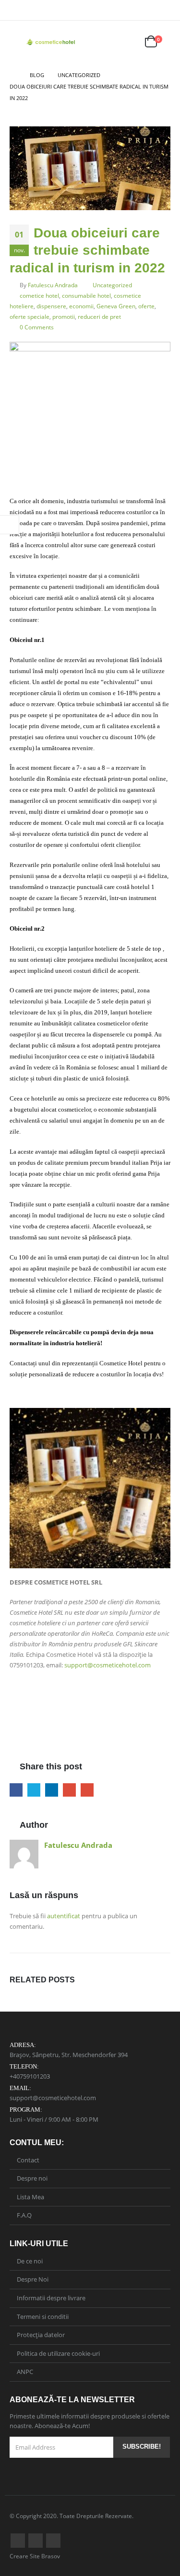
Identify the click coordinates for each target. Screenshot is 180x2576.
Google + (69, 1790)
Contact (28, 2160)
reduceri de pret (99, 316)
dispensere (51, 306)
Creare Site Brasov (35, 2556)
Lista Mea (30, 2197)
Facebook (16, 1790)
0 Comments (37, 327)
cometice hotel (39, 295)
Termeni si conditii (43, 2317)
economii (81, 306)
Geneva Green (116, 306)
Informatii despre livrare (51, 2298)
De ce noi (30, 2261)
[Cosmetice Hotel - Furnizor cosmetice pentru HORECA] (51, 42)
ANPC (25, 2372)
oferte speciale (30, 316)
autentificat (64, 1916)
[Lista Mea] (128, 42)
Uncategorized (112, 285)
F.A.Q (24, 2215)
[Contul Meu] (105, 42)
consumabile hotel (86, 295)
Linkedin (53, 2541)
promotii (64, 316)
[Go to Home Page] (13, 75)
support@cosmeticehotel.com (108, 1665)
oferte (146, 306)
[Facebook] (150, 10)
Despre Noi (33, 2279)
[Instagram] (164, 10)
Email (87, 1790)
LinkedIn (52, 1790)
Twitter (34, 1790)
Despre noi (32, 2178)
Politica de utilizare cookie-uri (58, 2353)
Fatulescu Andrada (53, 285)
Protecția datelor (41, 2335)
